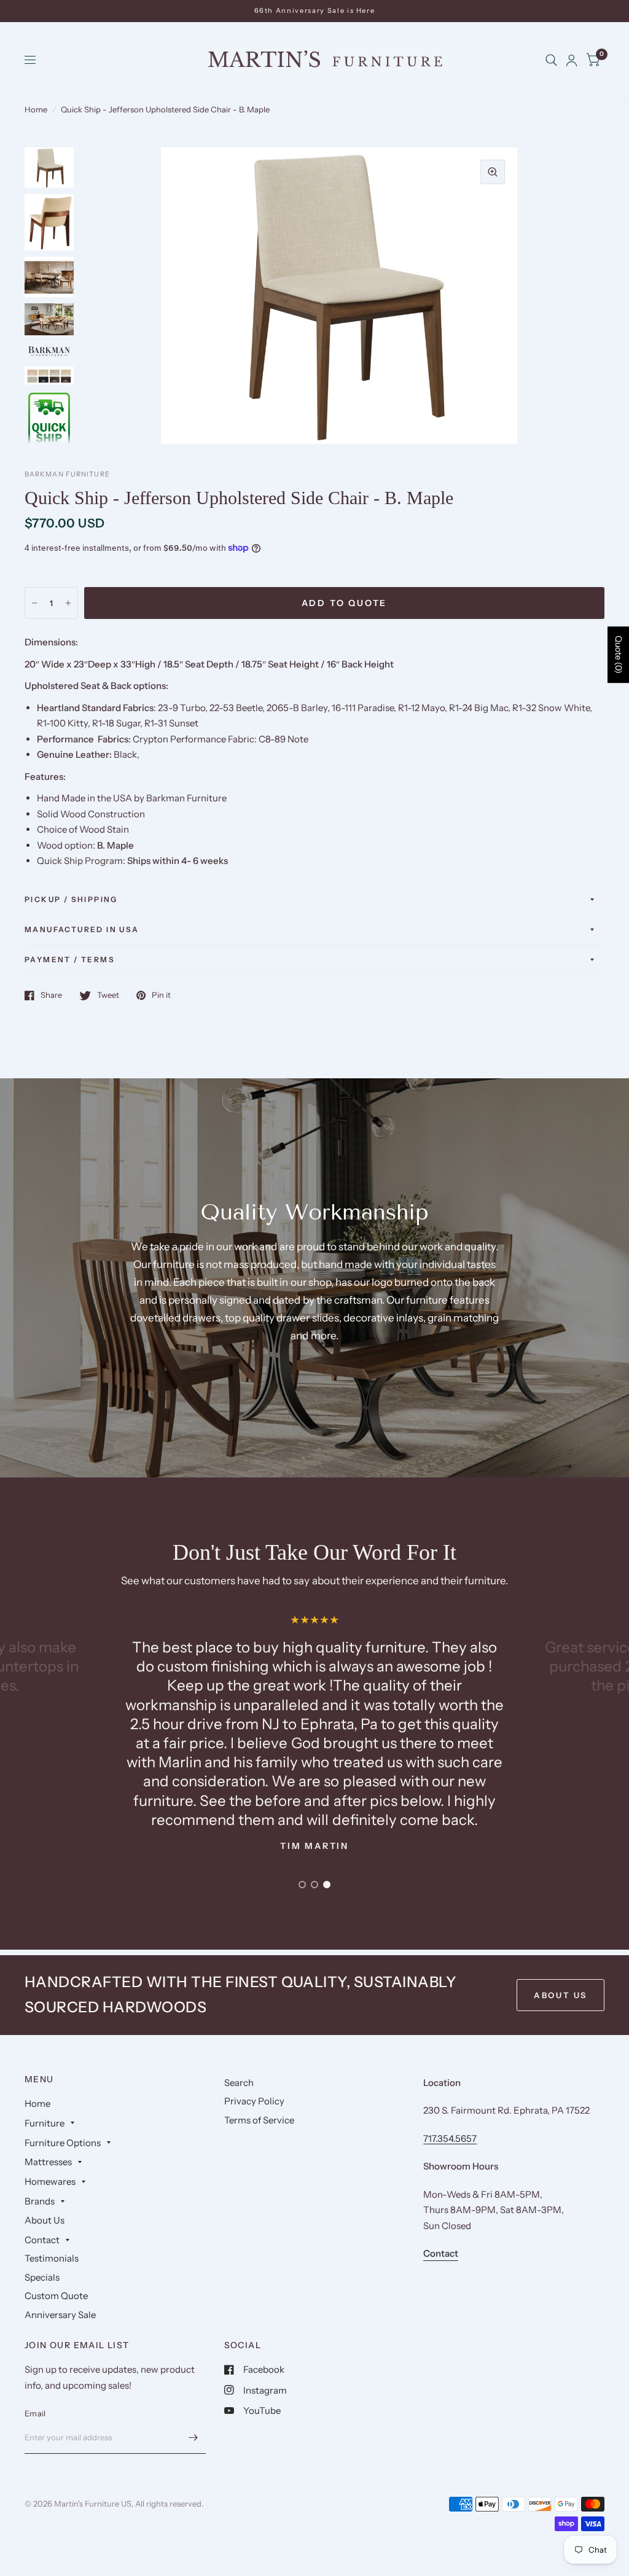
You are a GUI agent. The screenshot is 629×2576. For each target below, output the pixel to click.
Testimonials (52, 2258)
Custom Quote (56, 2296)
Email (35, 2413)
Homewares (50, 2181)
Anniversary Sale (60, 2315)
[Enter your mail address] (193, 2438)
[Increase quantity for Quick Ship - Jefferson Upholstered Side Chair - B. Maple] (68, 603)
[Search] (551, 60)
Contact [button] (441, 2253)
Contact (42, 2240)
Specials (42, 2277)
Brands (40, 2201)
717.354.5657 (450, 2138)
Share (51, 995)
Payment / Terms (70, 959)
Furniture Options (63, 2143)
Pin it (161, 995)
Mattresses (48, 2162)
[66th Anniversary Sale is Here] (315, 11)
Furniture (45, 2123)
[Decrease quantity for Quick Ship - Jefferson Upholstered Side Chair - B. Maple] (34, 603)
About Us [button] (561, 1995)
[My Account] (572, 60)
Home (36, 109)
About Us (45, 2220)
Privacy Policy (254, 2101)
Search (239, 2083)
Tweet (108, 995)
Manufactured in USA (82, 929)
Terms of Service (259, 2120)
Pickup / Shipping (71, 899)
